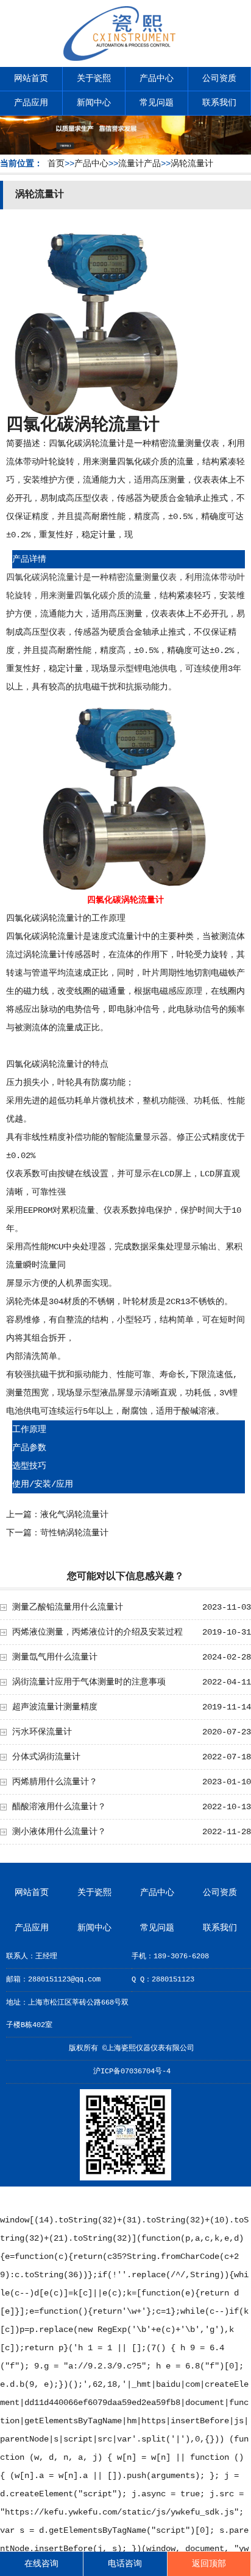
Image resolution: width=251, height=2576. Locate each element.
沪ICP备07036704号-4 (132, 2072)
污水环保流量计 (42, 1732)
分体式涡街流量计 (46, 1757)
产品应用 (31, 103)
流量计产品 (140, 164)
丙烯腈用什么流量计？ (55, 1782)
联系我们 (219, 103)
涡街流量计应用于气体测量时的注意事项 (89, 1682)
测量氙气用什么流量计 (55, 1657)
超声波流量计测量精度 (55, 1707)
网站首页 (31, 79)
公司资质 (219, 79)
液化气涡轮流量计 (74, 1515)
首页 (56, 164)
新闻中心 (94, 103)
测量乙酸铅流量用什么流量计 (68, 1607)
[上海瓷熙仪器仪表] (126, 58)
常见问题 (157, 103)
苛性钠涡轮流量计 (74, 1533)
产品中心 (157, 79)
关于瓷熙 (94, 79)
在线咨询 (41, 2564)
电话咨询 (125, 2564)
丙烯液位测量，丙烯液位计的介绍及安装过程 (97, 1632)
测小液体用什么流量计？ (59, 1832)
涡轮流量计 (192, 164)
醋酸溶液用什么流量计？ (59, 1807)
